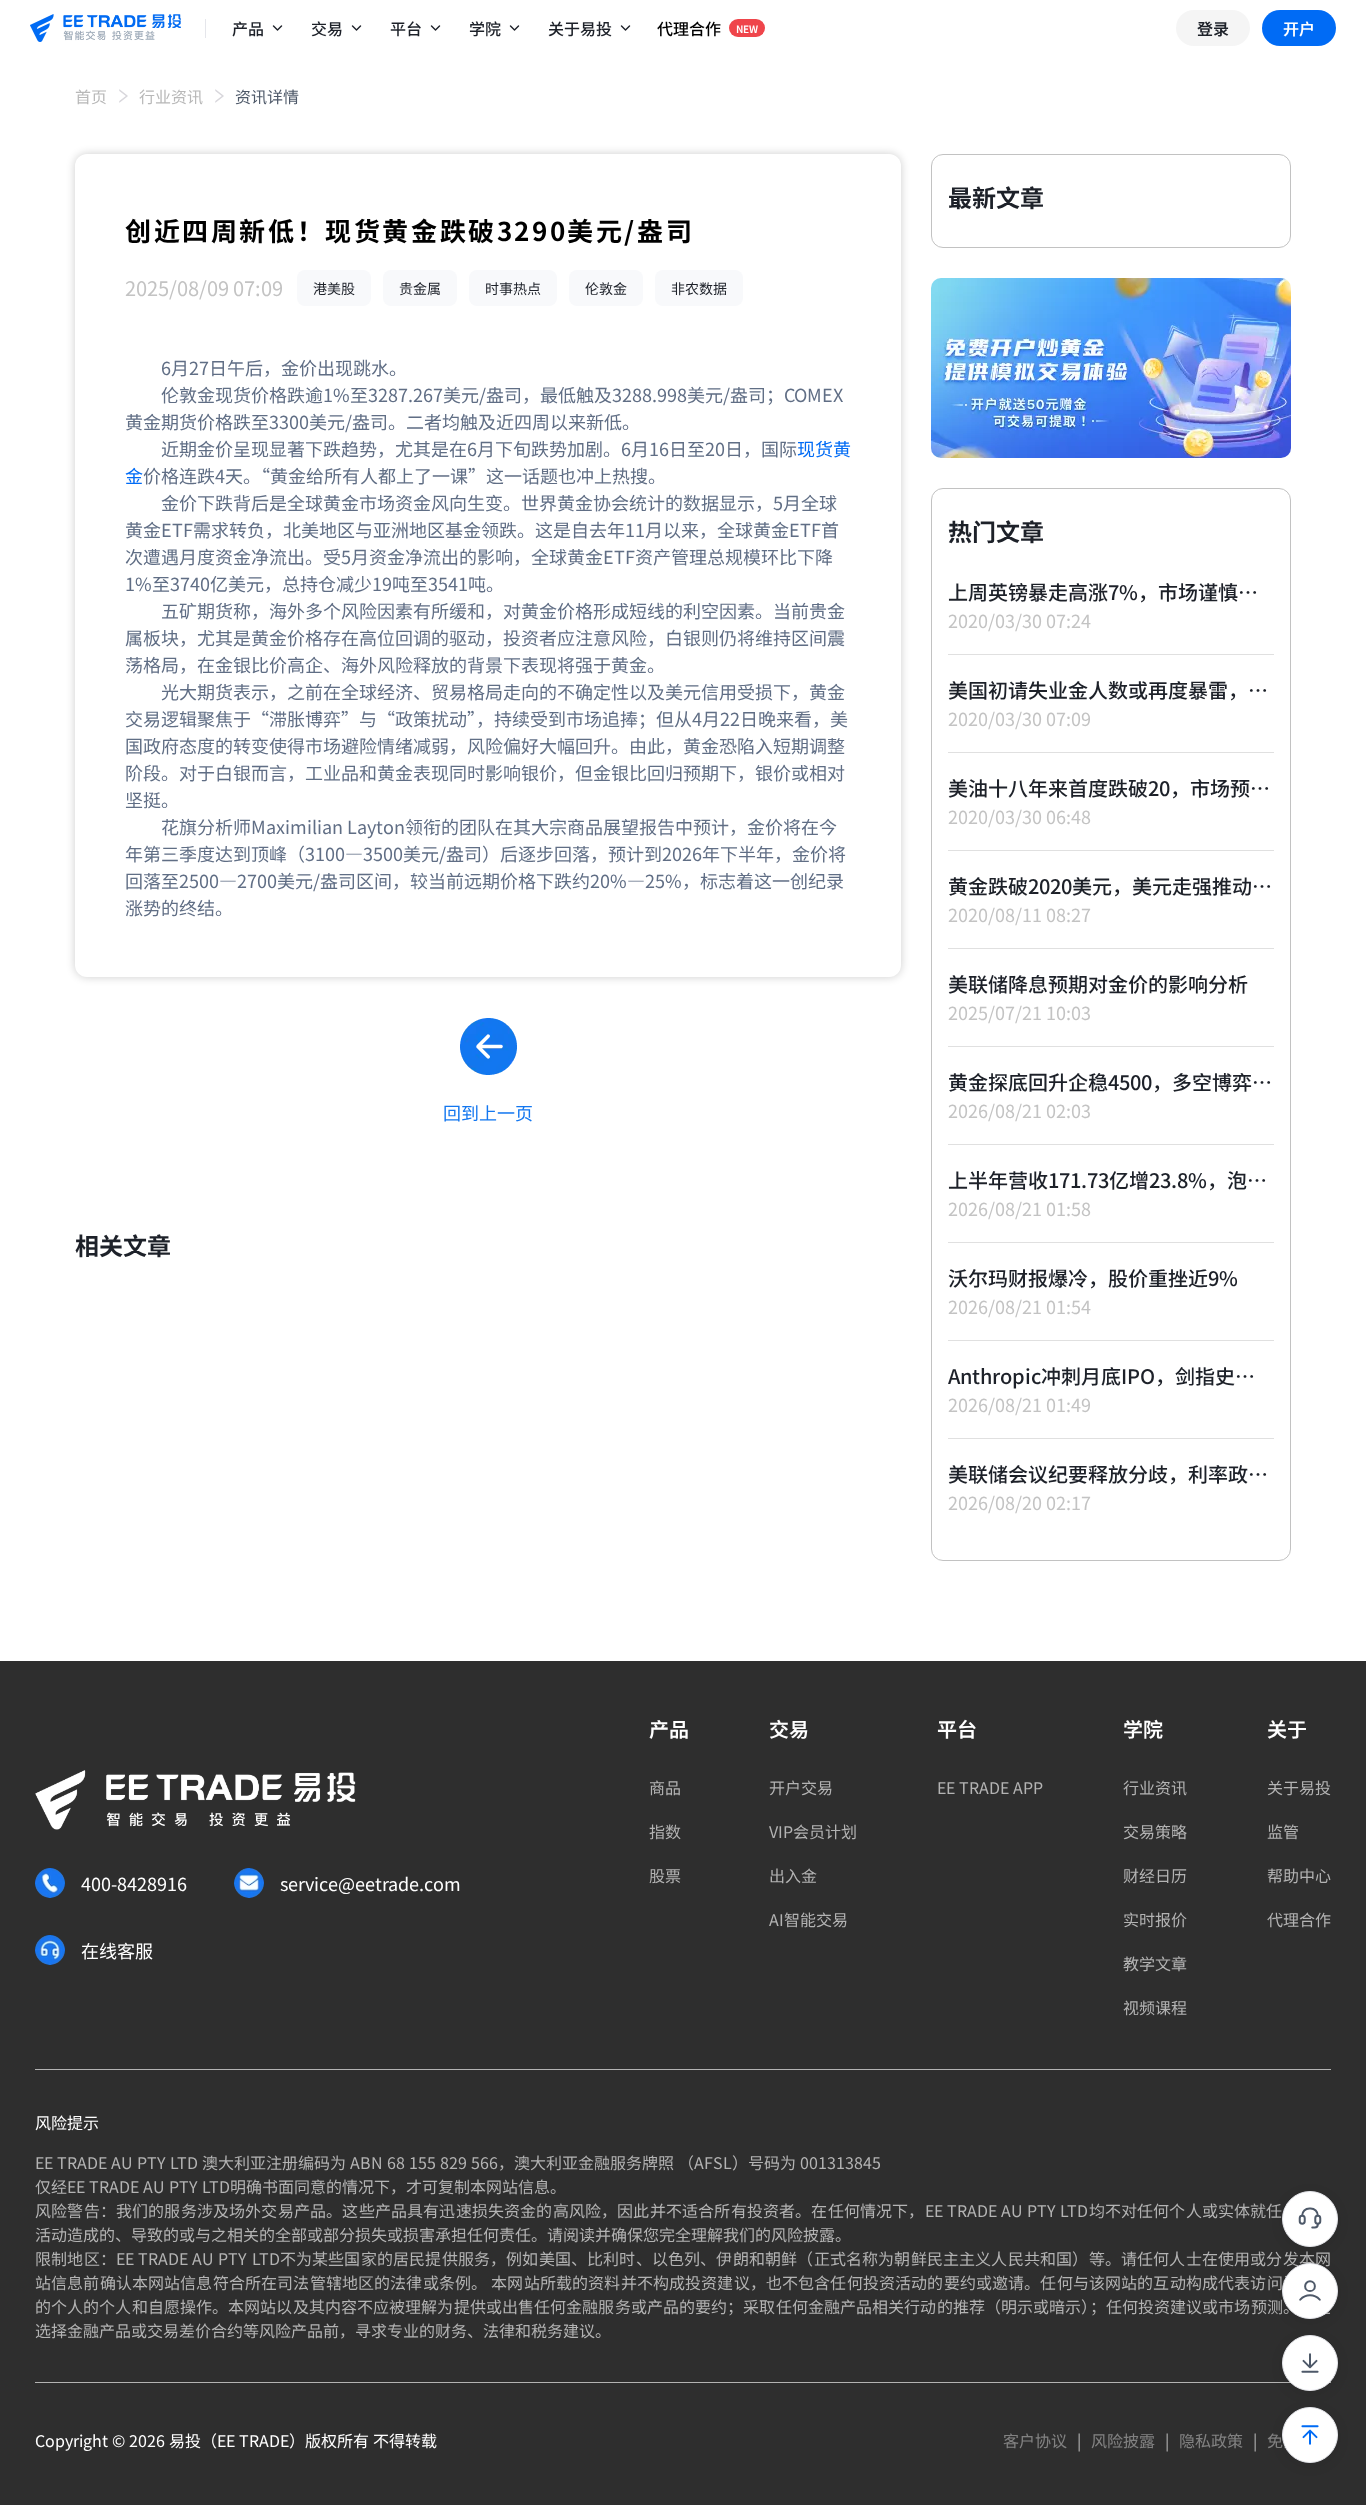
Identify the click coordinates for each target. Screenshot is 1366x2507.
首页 (91, 96)
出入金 (793, 1875)
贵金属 (420, 288)
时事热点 (513, 288)
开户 (1299, 28)
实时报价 (1155, 1919)
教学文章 (1155, 1963)
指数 (665, 1831)
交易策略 (1155, 1831)
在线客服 (117, 1950)
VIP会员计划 (813, 1831)
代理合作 (1299, 1919)
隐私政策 (1211, 2440)
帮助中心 (1299, 1875)
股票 (665, 1875)
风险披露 (1123, 2440)
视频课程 (1155, 2007)
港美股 (334, 288)
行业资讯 (171, 96)
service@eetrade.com (370, 1883)
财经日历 (1155, 1875)
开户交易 (801, 1787)
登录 (1213, 28)
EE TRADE (253, 2440)
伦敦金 (606, 288)
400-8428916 (134, 1883)
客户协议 (1035, 2440)
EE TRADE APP (990, 1787)
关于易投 (1299, 1787)
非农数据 (699, 288)
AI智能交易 (808, 1919)
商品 (665, 1787)
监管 (1283, 1831)
